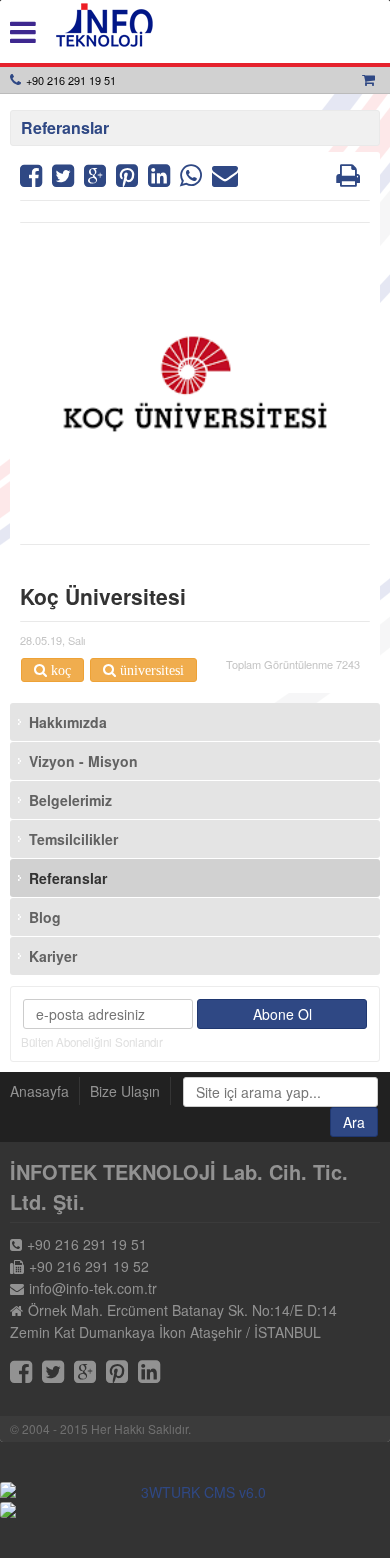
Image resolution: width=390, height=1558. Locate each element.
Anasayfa (39, 1091)
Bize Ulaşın (125, 1091)
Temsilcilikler (73, 839)
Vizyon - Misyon (83, 761)
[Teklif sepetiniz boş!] (371, 80)
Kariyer (53, 956)
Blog (45, 917)
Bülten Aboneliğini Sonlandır (92, 1042)
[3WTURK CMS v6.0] (195, 1492)
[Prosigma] (195, 1510)
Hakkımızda (68, 722)
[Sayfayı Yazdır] (348, 179)
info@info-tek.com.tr (93, 1288)
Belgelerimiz (70, 800)
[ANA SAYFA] (104, 25)
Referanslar (68, 878)
